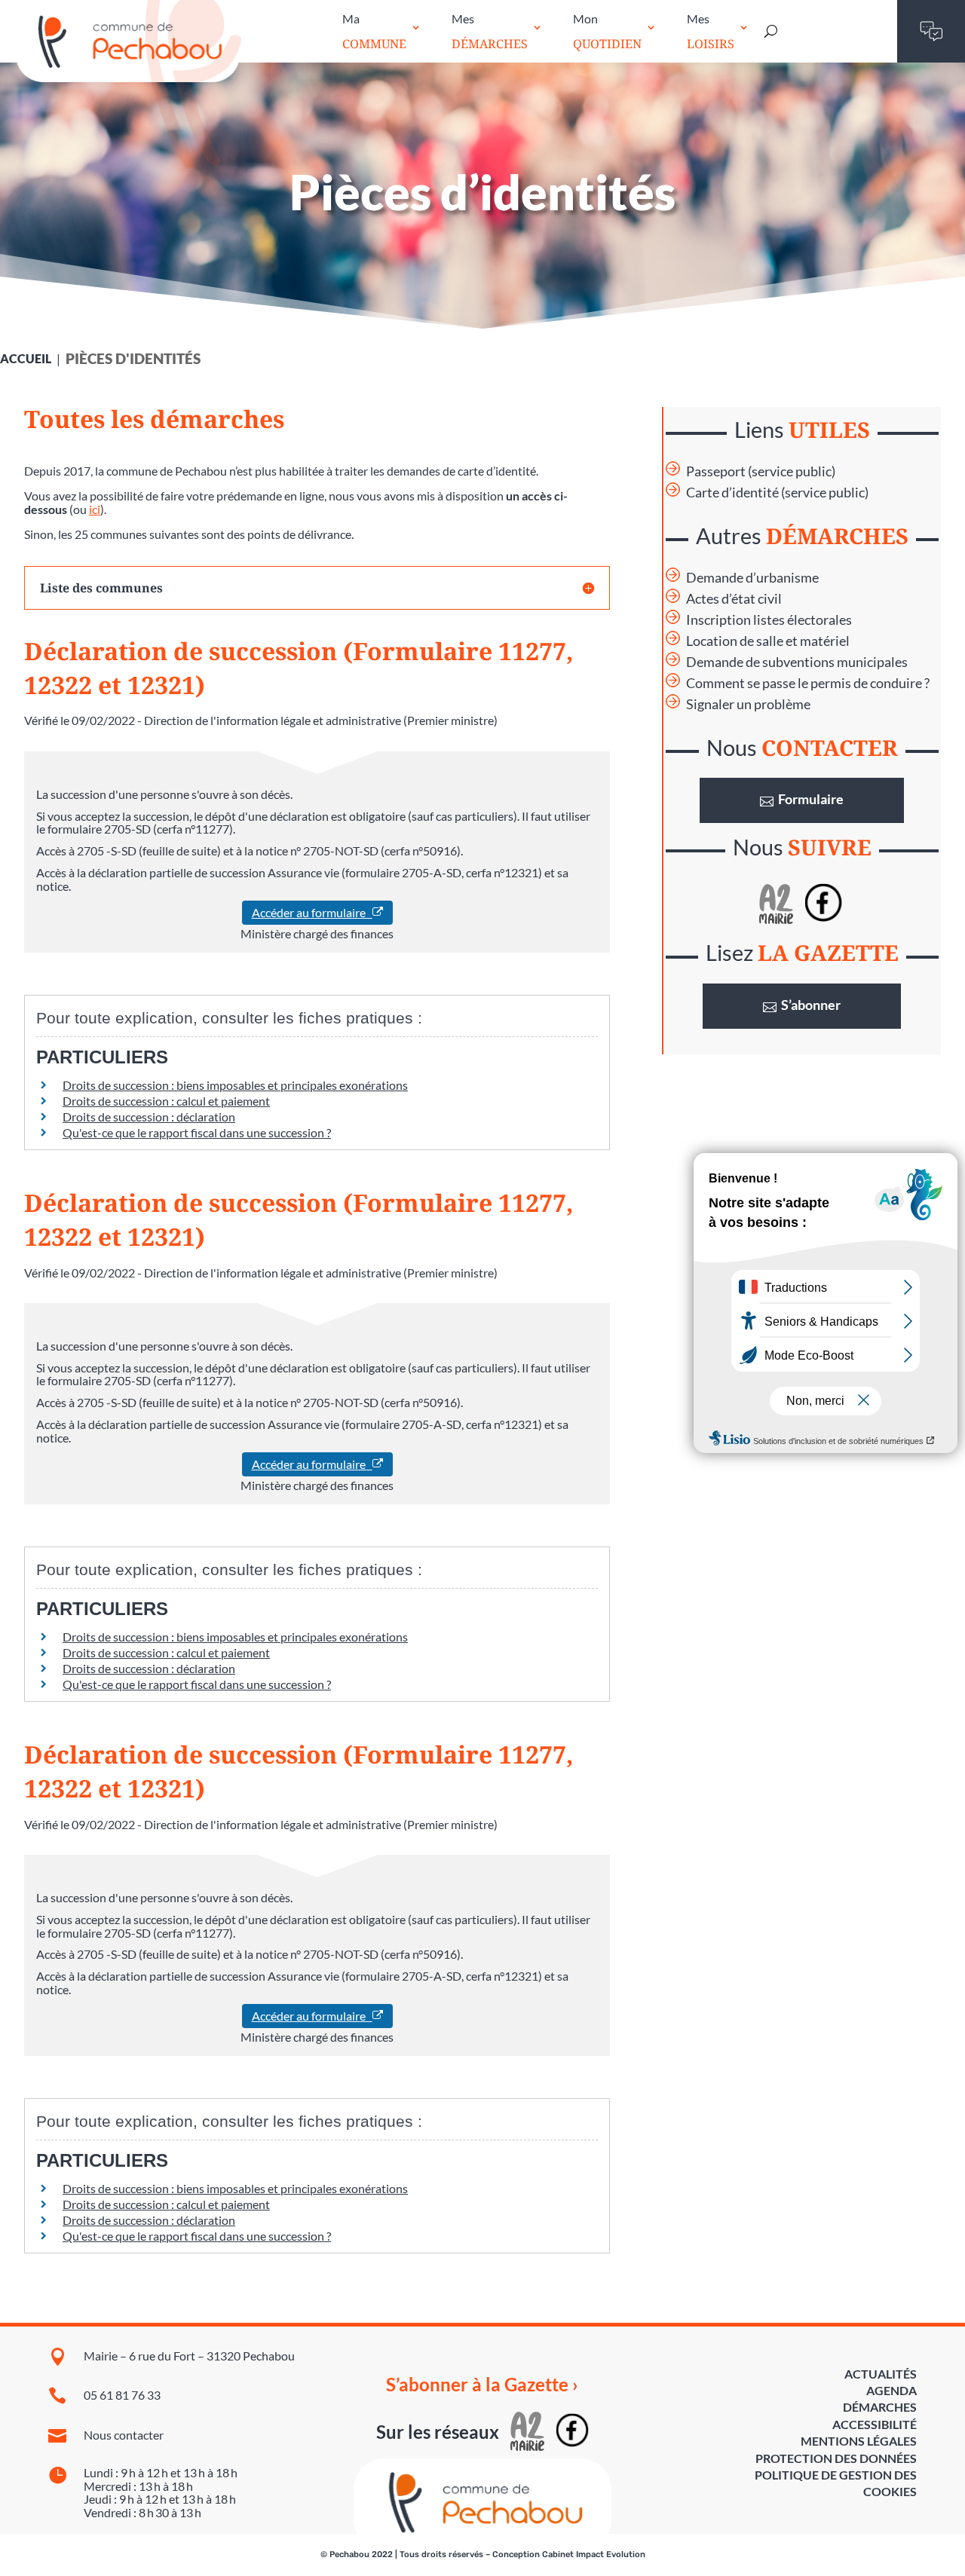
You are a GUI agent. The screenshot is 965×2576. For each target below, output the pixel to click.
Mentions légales (859, 2441)
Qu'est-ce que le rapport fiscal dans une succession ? (197, 1132)
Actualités (881, 2374)
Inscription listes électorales (769, 620)
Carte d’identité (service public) (777, 493)
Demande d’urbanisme (752, 578)
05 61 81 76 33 (122, 2395)
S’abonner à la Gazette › (482, 2385)
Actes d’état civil (734, 599)
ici (95, 509)
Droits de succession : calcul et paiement (166, 1101)
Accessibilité (875, 2424)
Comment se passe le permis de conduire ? (808, 683)
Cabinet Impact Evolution (594, 2555)
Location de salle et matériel (768, 641)
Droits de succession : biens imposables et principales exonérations (235, 1085)
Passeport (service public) (761, 471)
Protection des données (836, 2458)
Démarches (880, 2407)
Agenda (891, 2390)
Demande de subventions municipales (797, 662)
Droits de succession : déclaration (149, 1117)
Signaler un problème (748, 704)
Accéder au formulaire (312, 912)
